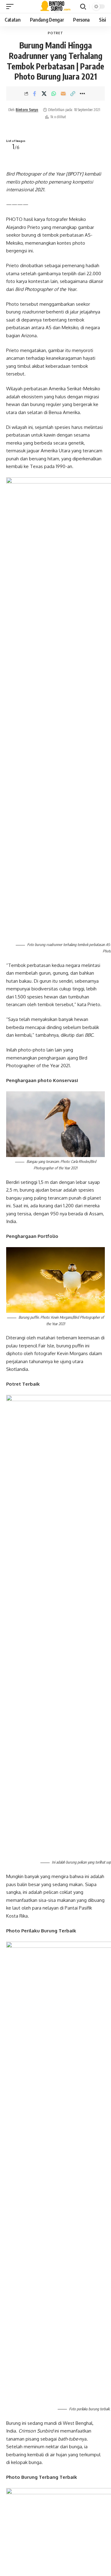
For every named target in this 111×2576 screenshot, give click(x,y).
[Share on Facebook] (35, 93)
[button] (11, 6)
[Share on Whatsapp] (54, 93)
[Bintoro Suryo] (56, 6)
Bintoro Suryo (27, 110)
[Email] (63, 93)
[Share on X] (44, 93)
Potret (55, 33)
